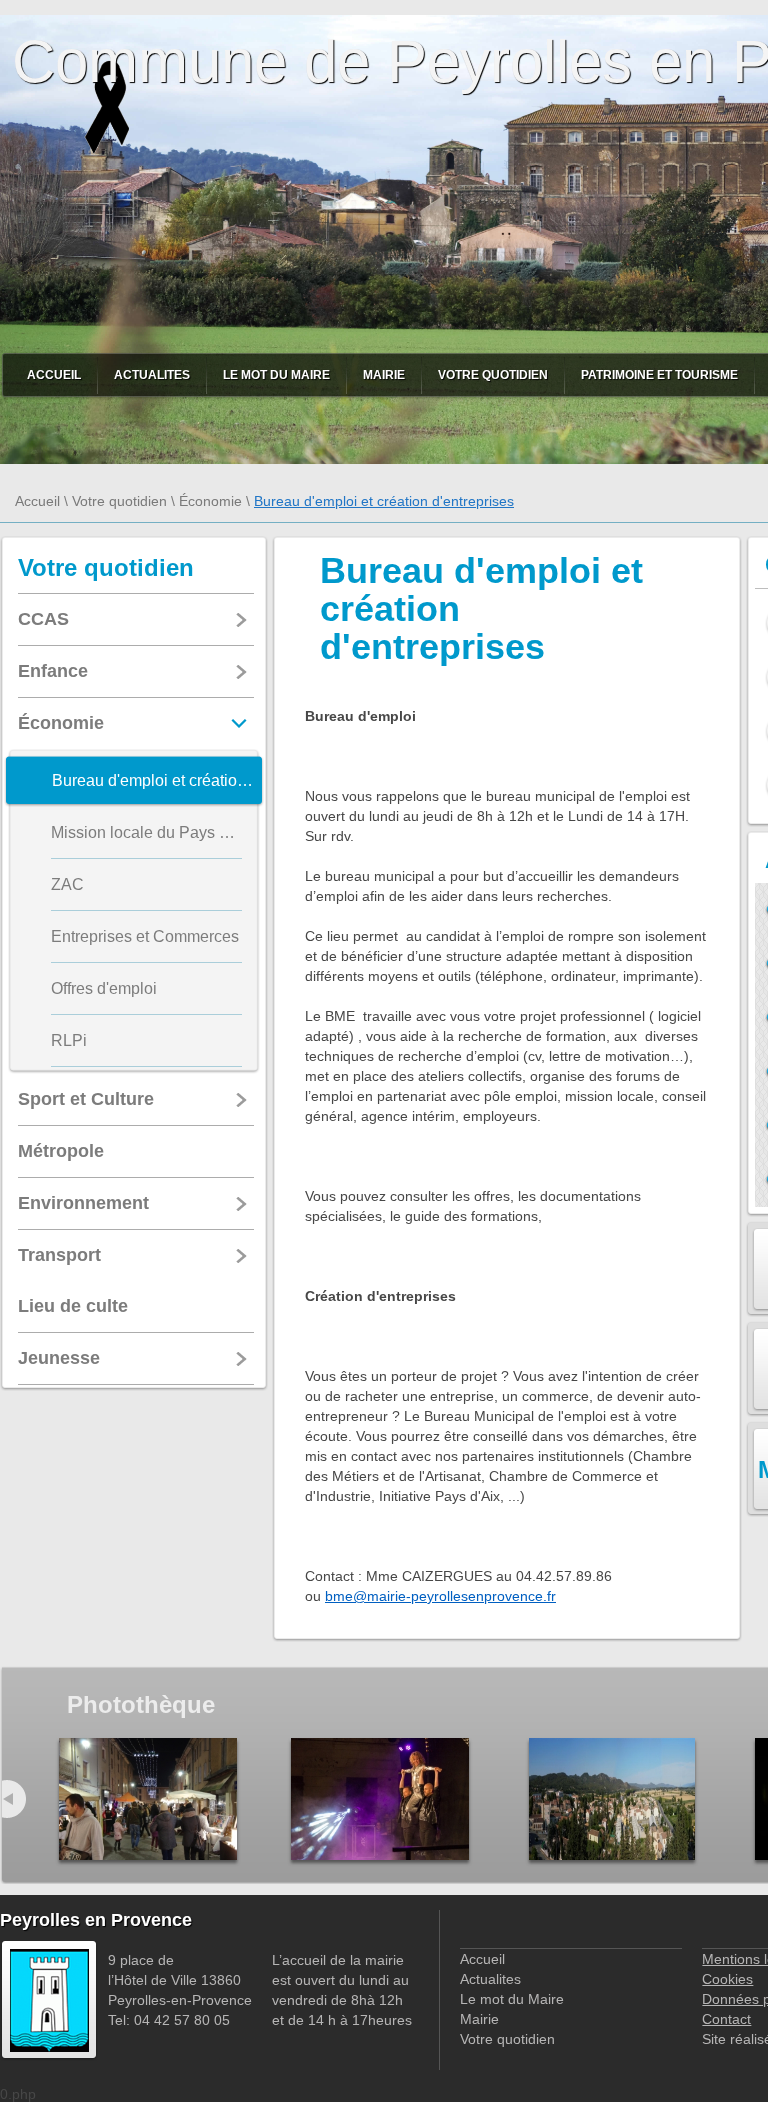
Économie (210, 501)
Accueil (54, 375)
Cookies (727, 1979)
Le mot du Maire (276, 375)
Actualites (152, 375)
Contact (726, 2019)
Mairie (384, 375)
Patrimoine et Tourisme (659, 375)
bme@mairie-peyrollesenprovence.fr (440, 1596)
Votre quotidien (493, 375)
